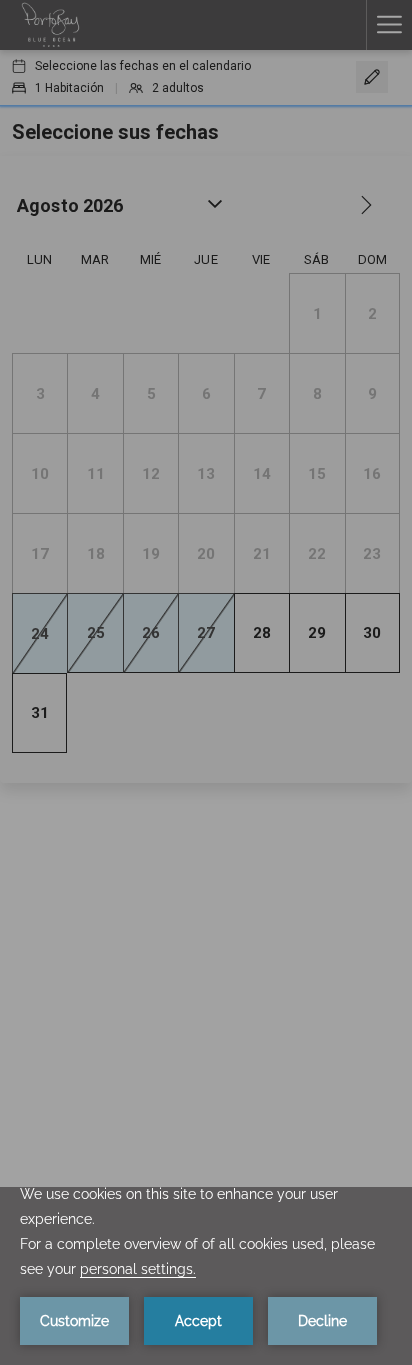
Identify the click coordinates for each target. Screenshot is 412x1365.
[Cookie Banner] (206, 1276)
